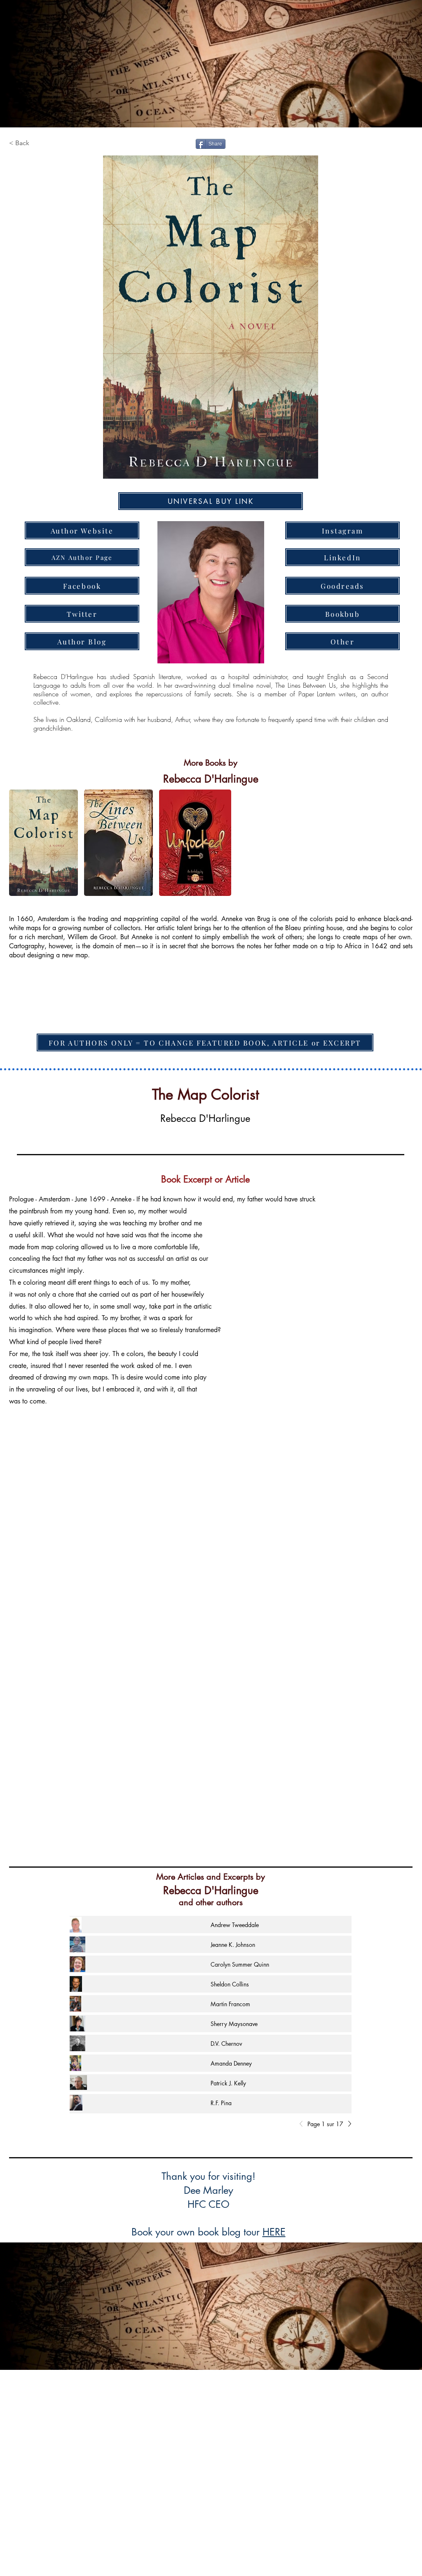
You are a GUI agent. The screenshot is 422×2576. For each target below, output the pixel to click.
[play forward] (402, 843)
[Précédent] (303, 2124)
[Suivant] (347, 2124)
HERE (274, 2232)
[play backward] (19, 843)
